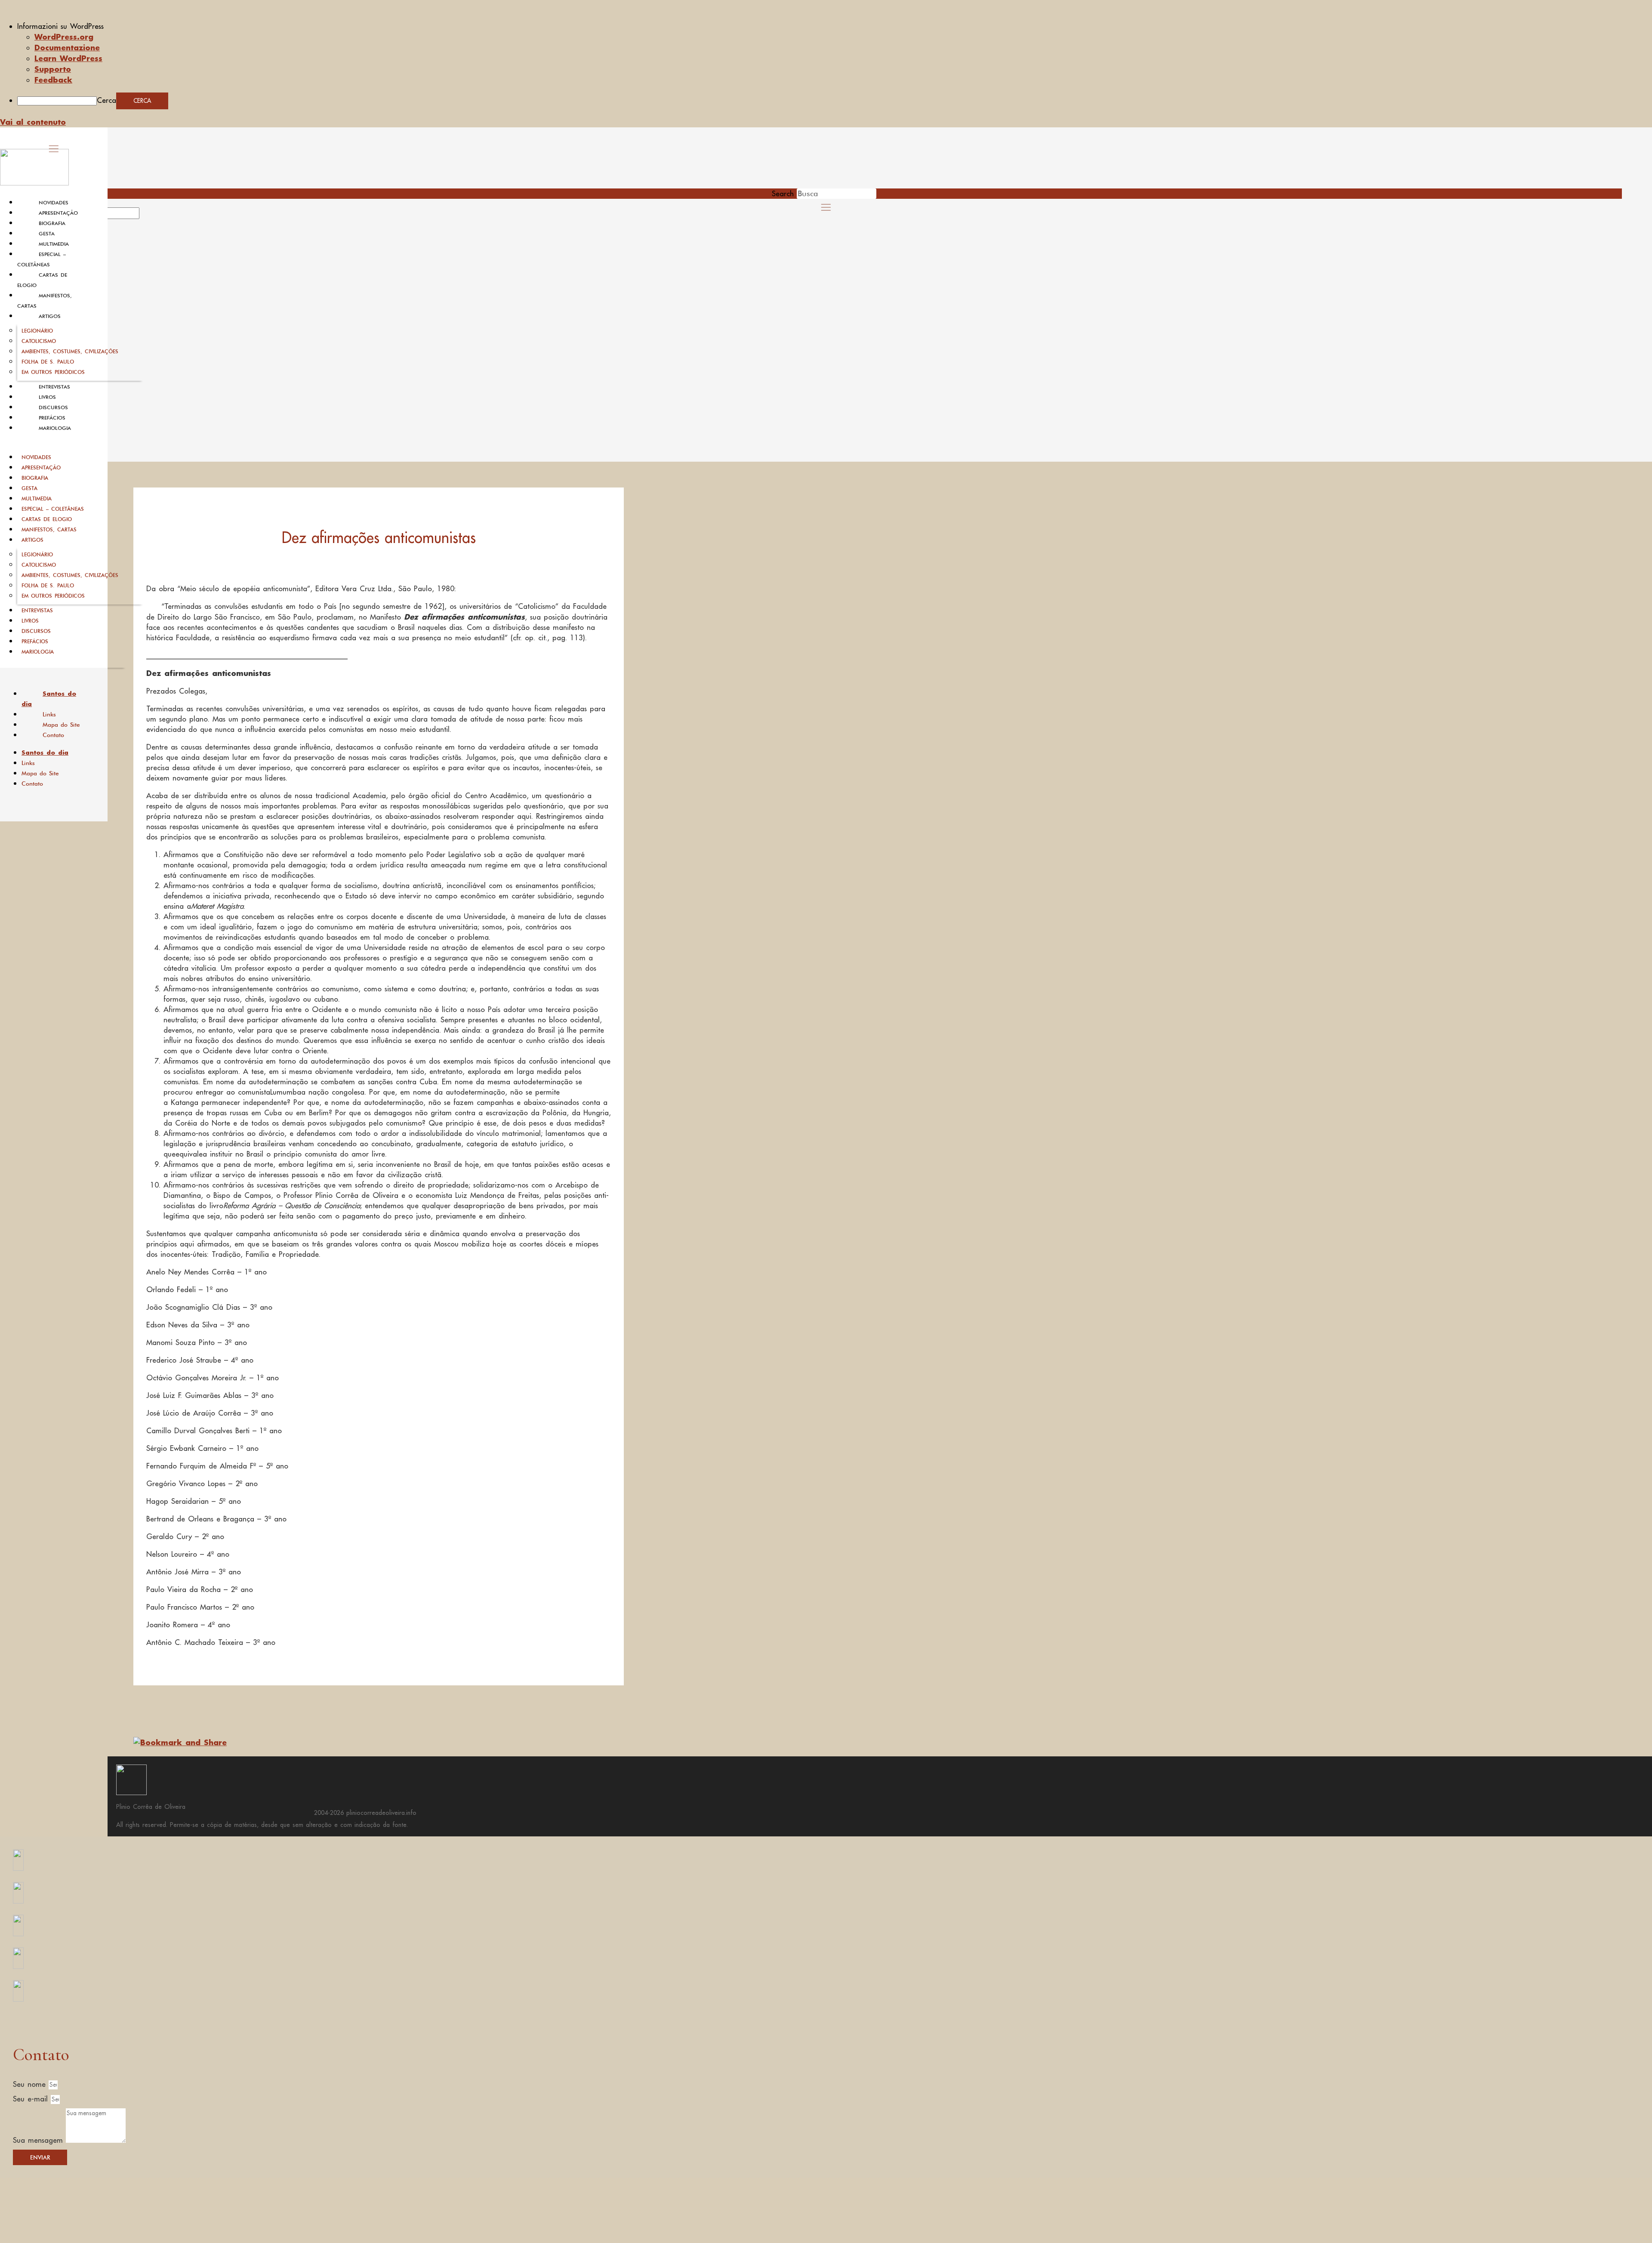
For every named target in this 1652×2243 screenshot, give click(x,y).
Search (783, 194)
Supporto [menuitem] (53, 69)
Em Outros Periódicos (53, 372)
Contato (53, 735)
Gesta (47, 234)
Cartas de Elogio (47, 519)
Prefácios (52, 418)
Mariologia (55, 428)
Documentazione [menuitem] (67, 47)
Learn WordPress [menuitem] (68, 58)
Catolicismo (39, 341)
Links (49, 714)
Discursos (53, 407)
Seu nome (31, 2084)
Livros (47, 397)
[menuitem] (835, 26)
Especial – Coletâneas (53, 509)
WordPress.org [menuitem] (64, 37)
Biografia (52, 223)
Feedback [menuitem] (53, 80)
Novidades (54, 203)
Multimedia (54, 244)
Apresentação (58, 213)
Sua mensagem (39, 2140)
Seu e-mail (32, 2099)
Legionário (37, 331)
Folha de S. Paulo (48, 362)
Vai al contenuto (33, 122)
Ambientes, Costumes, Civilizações (70, 351)
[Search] (149, 216)
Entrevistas (54, 387)
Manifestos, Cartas (49, 529)
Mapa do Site (61, 725)
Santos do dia (49, 699)
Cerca (106, 100)
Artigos (50, 316)
